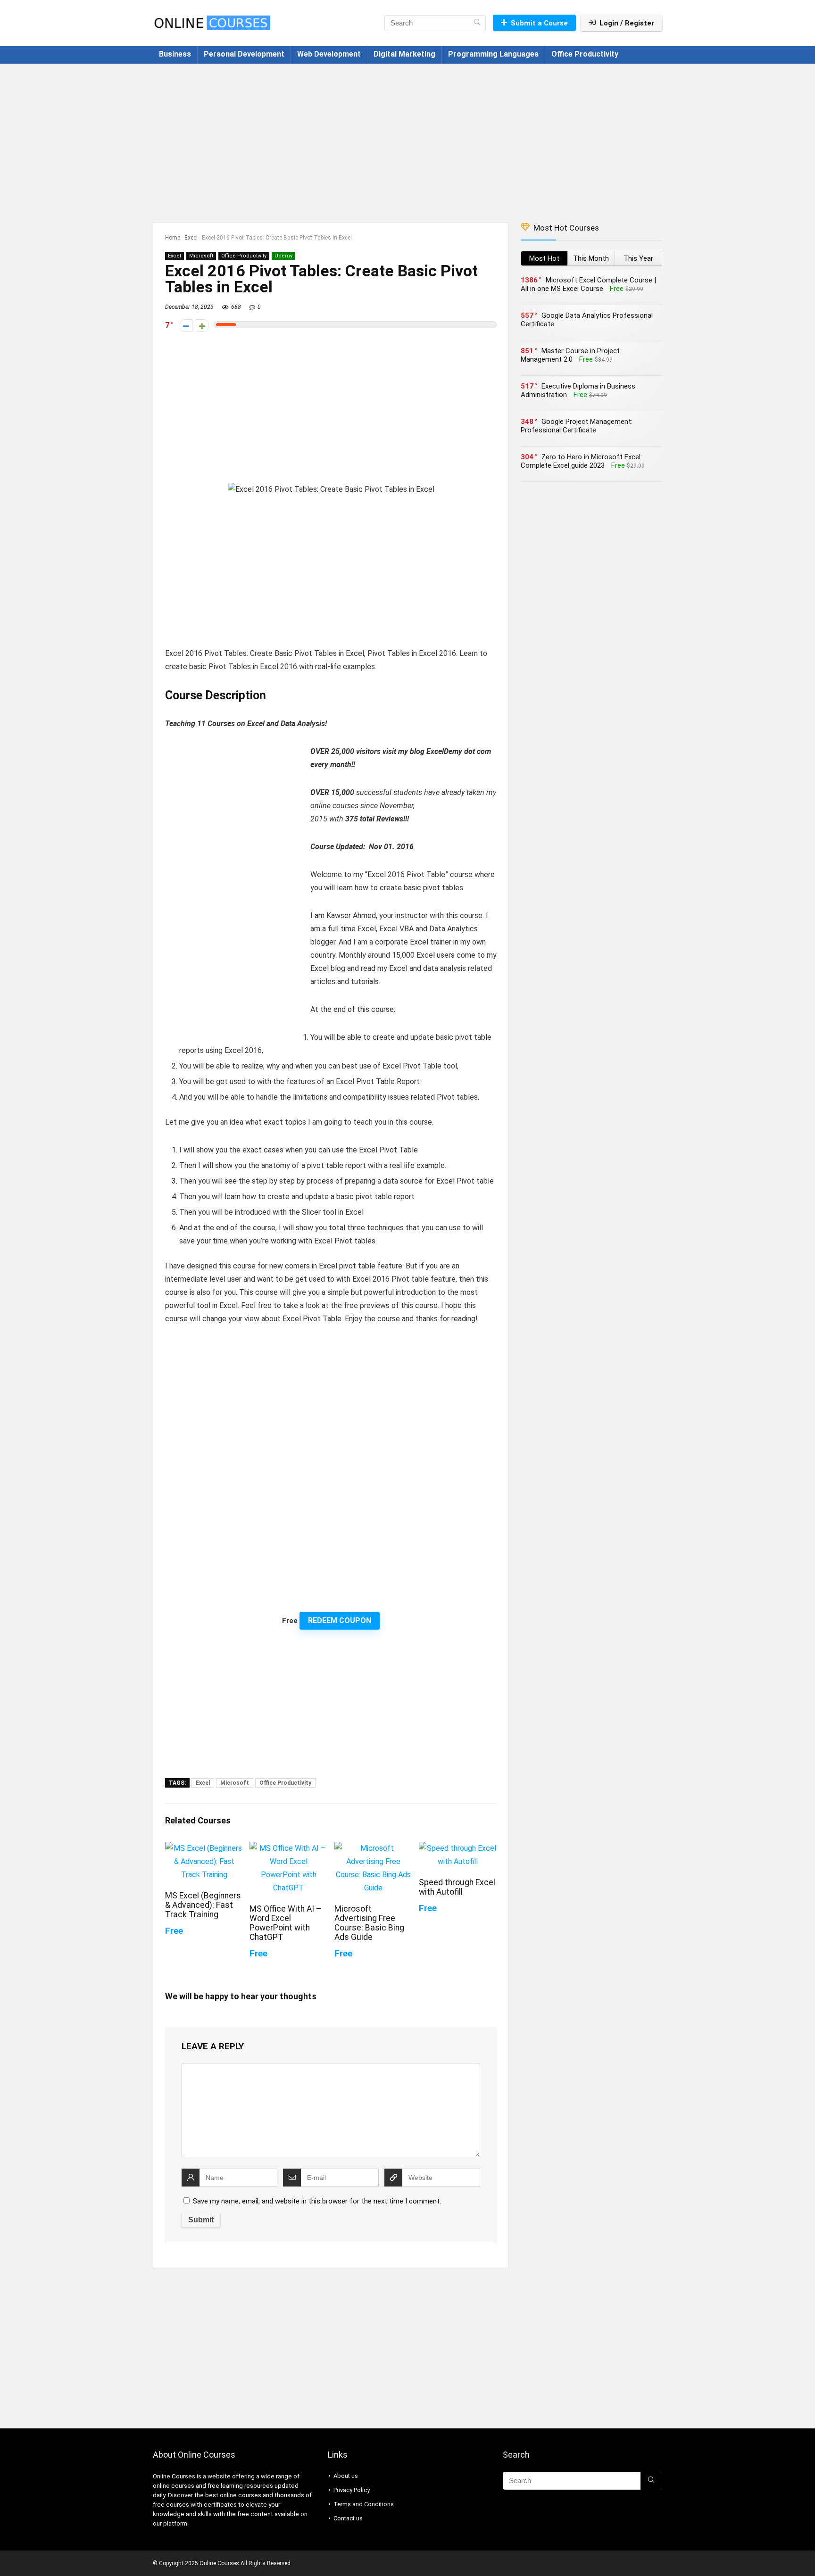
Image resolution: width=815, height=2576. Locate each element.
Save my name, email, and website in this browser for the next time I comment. (317, 2201)
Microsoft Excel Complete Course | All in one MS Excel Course (588, 284)
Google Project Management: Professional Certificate (577, 426)
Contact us (348, 2518)
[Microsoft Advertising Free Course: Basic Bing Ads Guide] (373, 1848)
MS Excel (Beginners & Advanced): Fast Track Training (203, 1905)
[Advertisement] (407, 138)
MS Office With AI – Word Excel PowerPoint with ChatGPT (286, 1923)
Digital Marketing (404, 54)
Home (173, 238)
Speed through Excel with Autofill (457, 1887)
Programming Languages (493, 54)
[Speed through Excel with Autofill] (458, 1848)
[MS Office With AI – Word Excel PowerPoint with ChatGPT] (288, 1848)
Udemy (283, 256)
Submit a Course (539, 23)
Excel (191, 238)
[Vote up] (202, 326)
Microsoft (201, 256)
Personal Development (244, 54)
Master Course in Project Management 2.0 (570, 355)
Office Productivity (585, 54)
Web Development (329, 54)
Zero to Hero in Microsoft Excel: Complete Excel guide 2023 (581, 461)
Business (175, 54)
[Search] (477, 23)
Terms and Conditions (364, 2504)
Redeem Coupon (340, 1620)
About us (346, 2476)
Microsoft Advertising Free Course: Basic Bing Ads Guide (369, 1923)
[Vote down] (186, 326)
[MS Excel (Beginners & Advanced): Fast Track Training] (204, 1848)
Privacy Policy (352, 2490)
